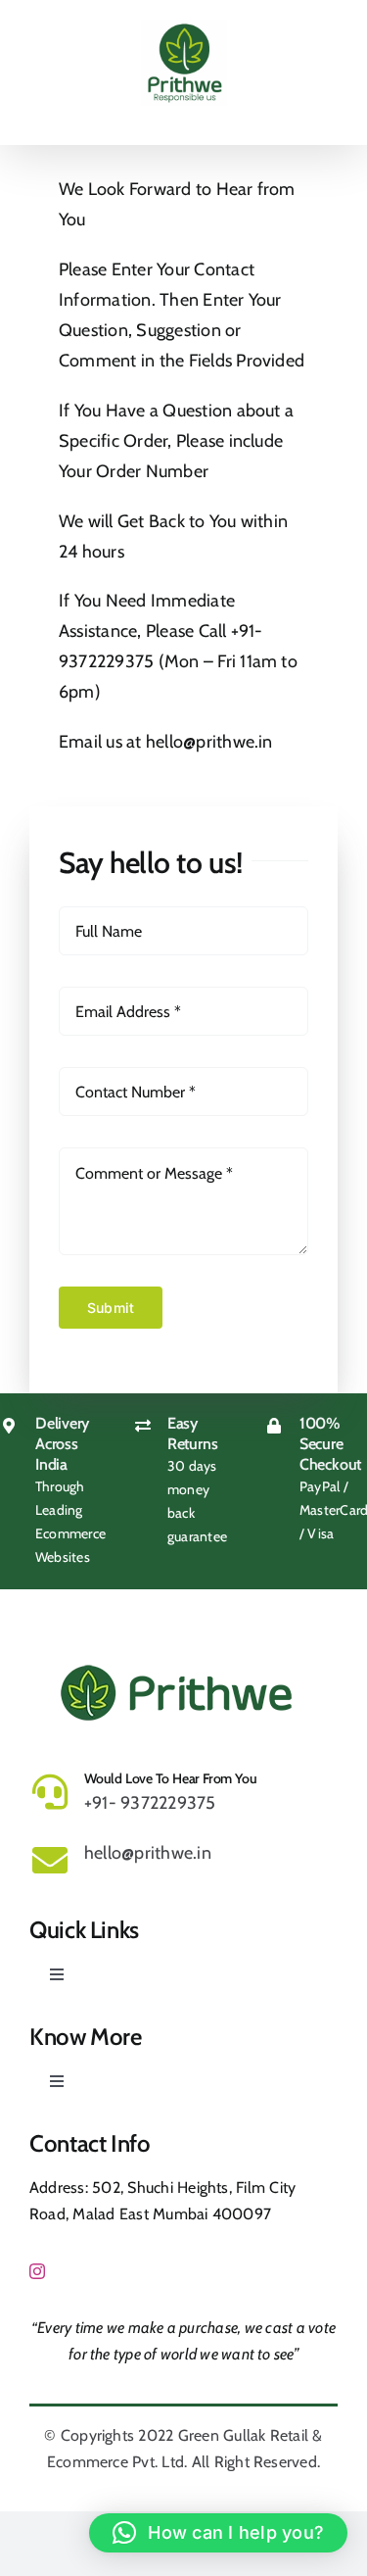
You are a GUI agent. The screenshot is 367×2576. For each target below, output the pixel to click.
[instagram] (37, 2271)
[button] (218, 2533)
